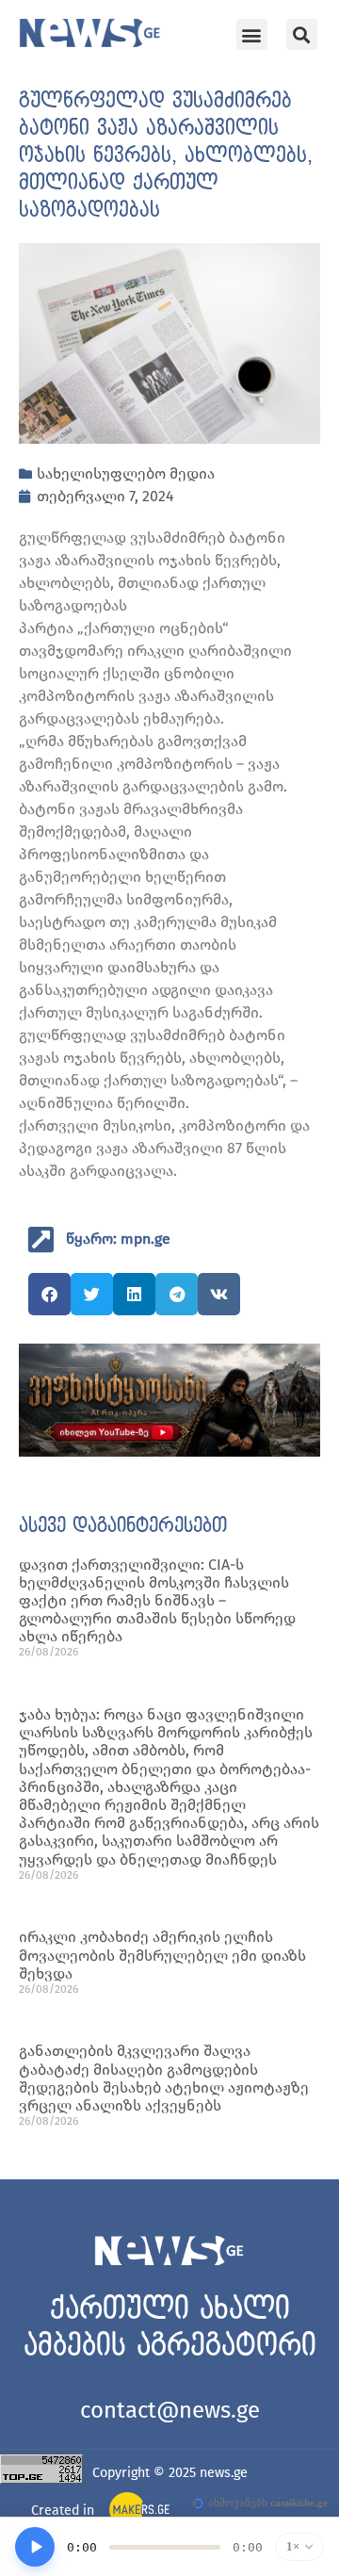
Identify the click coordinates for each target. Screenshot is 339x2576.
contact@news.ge (170, 2410)
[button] (252, 34)
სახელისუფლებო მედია (126, 473)
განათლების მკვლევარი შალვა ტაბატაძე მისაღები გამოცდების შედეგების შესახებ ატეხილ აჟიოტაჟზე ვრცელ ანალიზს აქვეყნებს (164, 2078)
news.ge (224, 2473)
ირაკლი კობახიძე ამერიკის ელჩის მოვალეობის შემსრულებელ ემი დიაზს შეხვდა (162, 1955)
